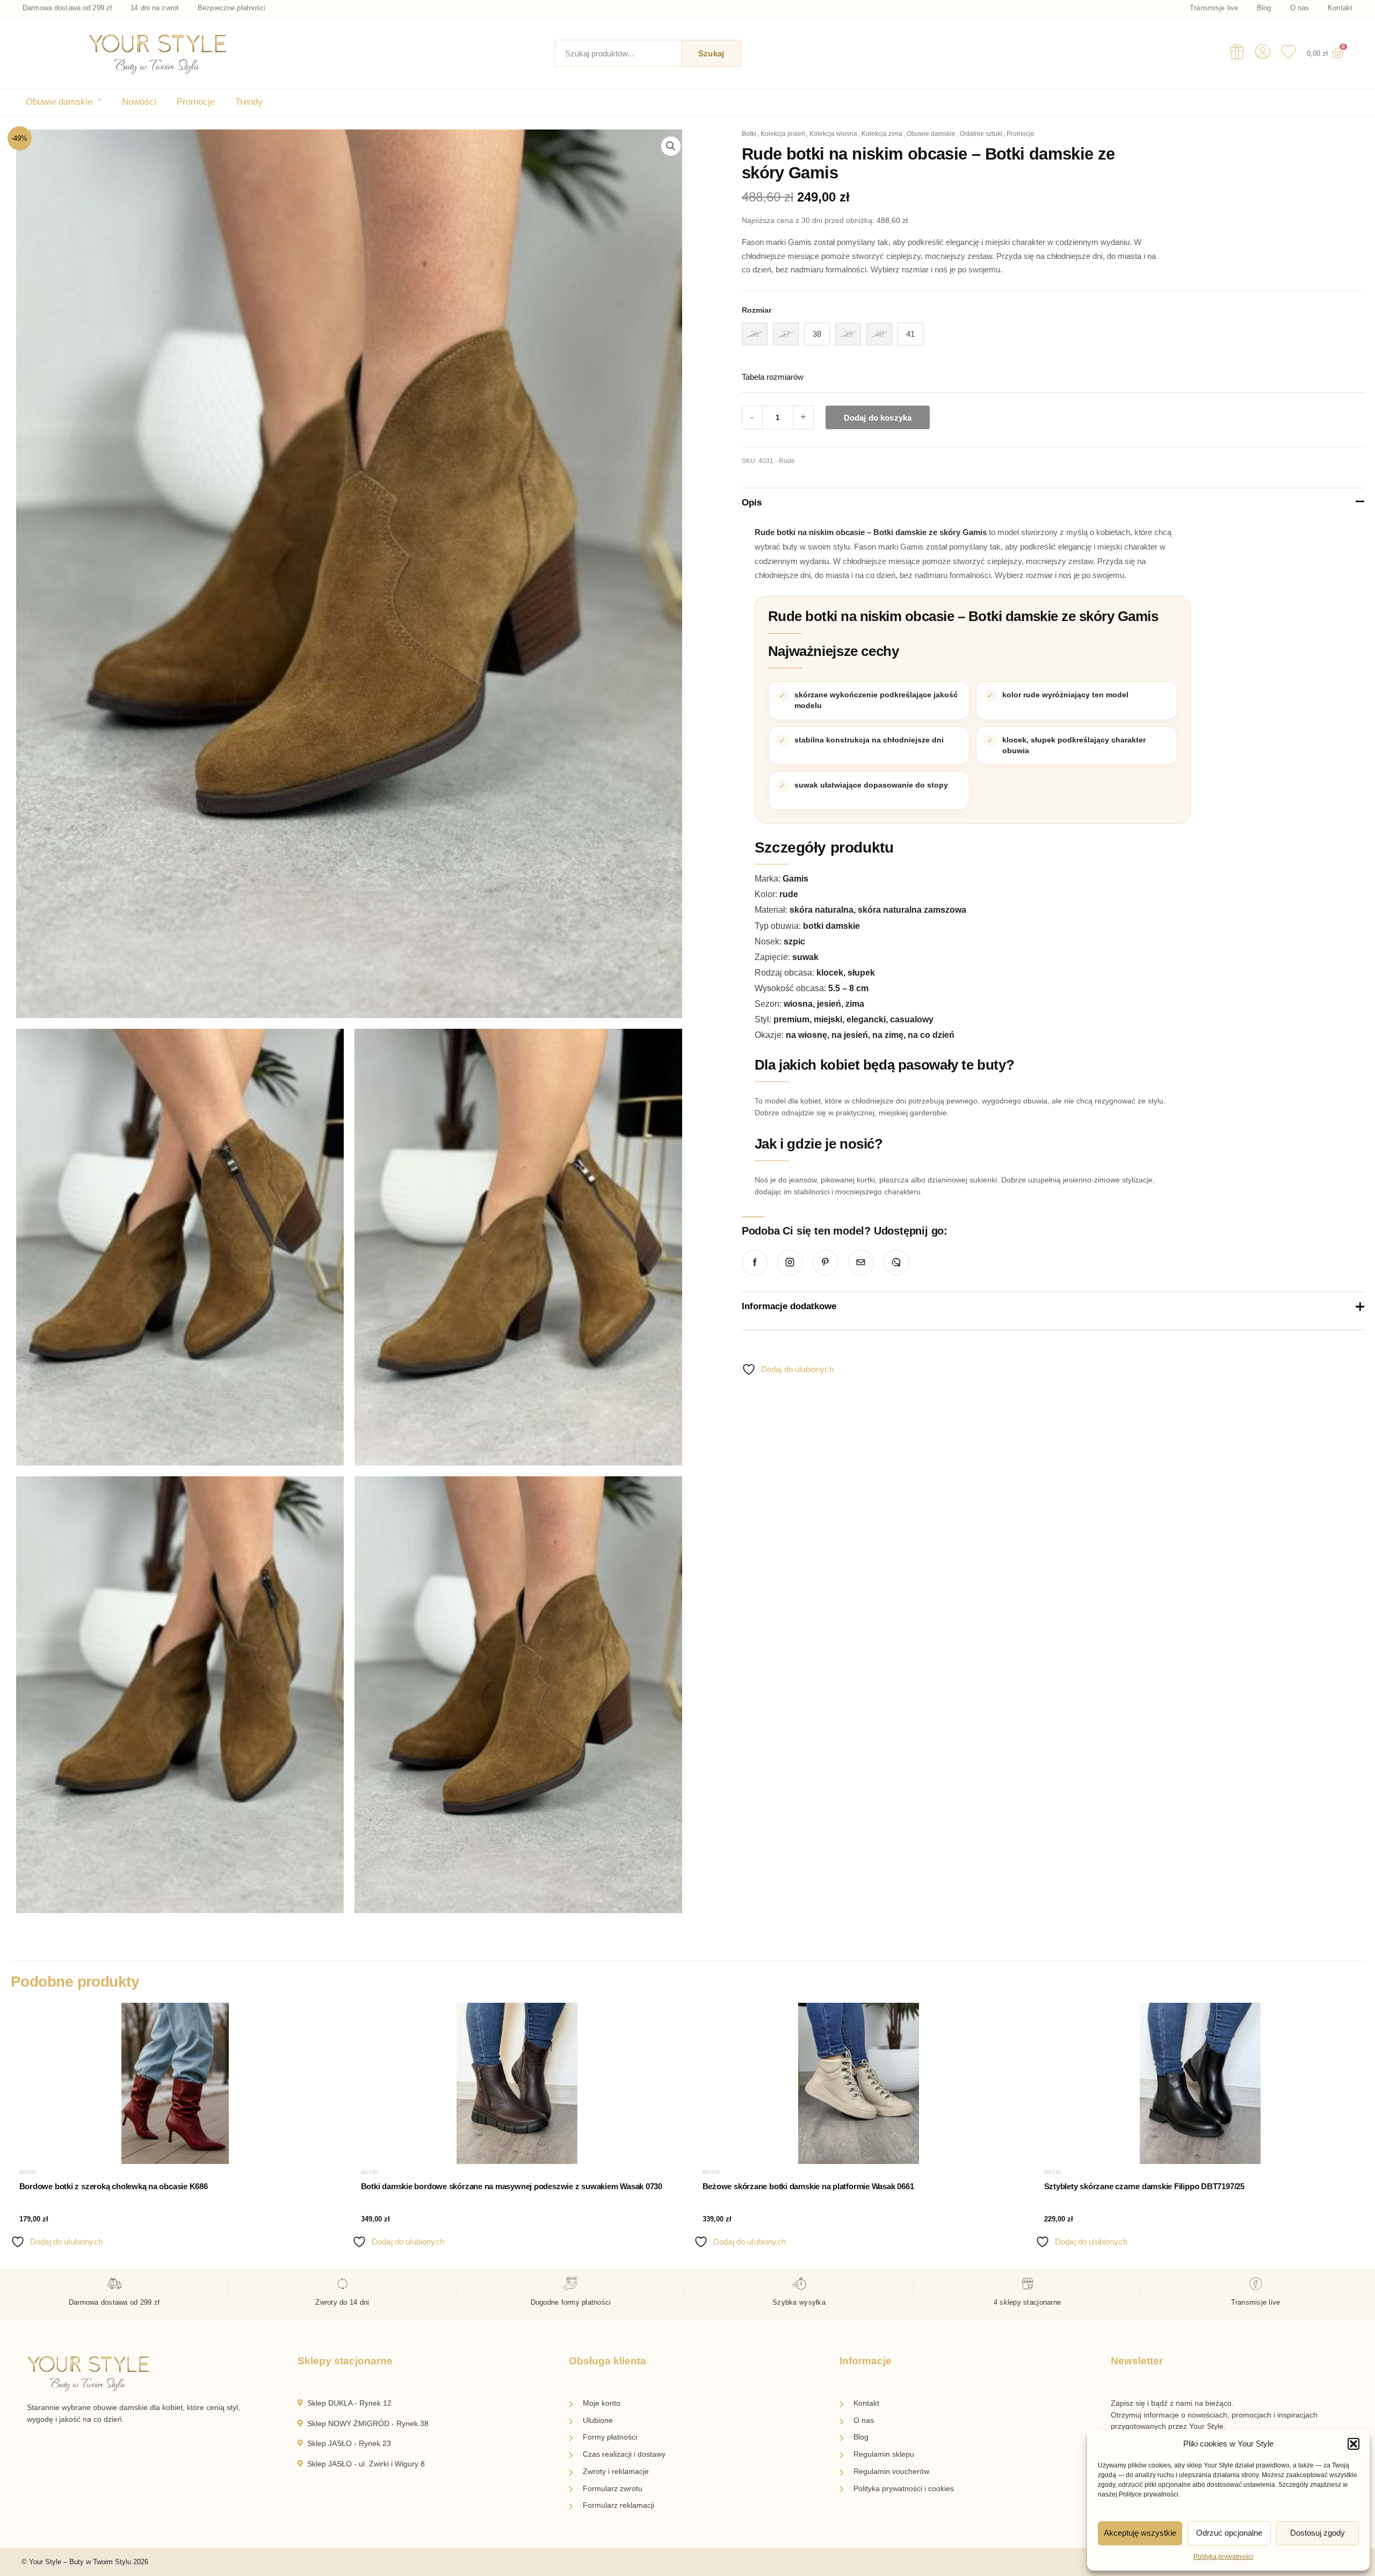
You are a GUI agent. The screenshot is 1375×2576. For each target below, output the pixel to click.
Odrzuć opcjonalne (1229, 2533)
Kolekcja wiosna (833, 134)
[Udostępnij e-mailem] (861, 1262)
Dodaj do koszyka (878, 418)
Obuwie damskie (64, 102)
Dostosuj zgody (1318, 2533)
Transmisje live (1214, 8)
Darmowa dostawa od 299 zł (67, 8)
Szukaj (711, 53)
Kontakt (1340, 8)
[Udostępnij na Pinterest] (826, 1262)
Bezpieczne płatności (232, 8)
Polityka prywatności (1223, 2557)
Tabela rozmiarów (773, 377)
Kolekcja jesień (783, 134)
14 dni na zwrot (155, 8)
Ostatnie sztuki (981, 134)
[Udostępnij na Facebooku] (755, 1262)
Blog (1264, 8)
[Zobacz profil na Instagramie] (790, 1262)
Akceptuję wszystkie (1140, 2533)
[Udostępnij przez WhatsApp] (896, 1262)
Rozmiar (757, 310)
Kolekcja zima (882, 134)
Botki (749, 134)
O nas (1300, 8)
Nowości (139, 102)
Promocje (196, 102)
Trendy (249, 102)
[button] (1354, 2444)
